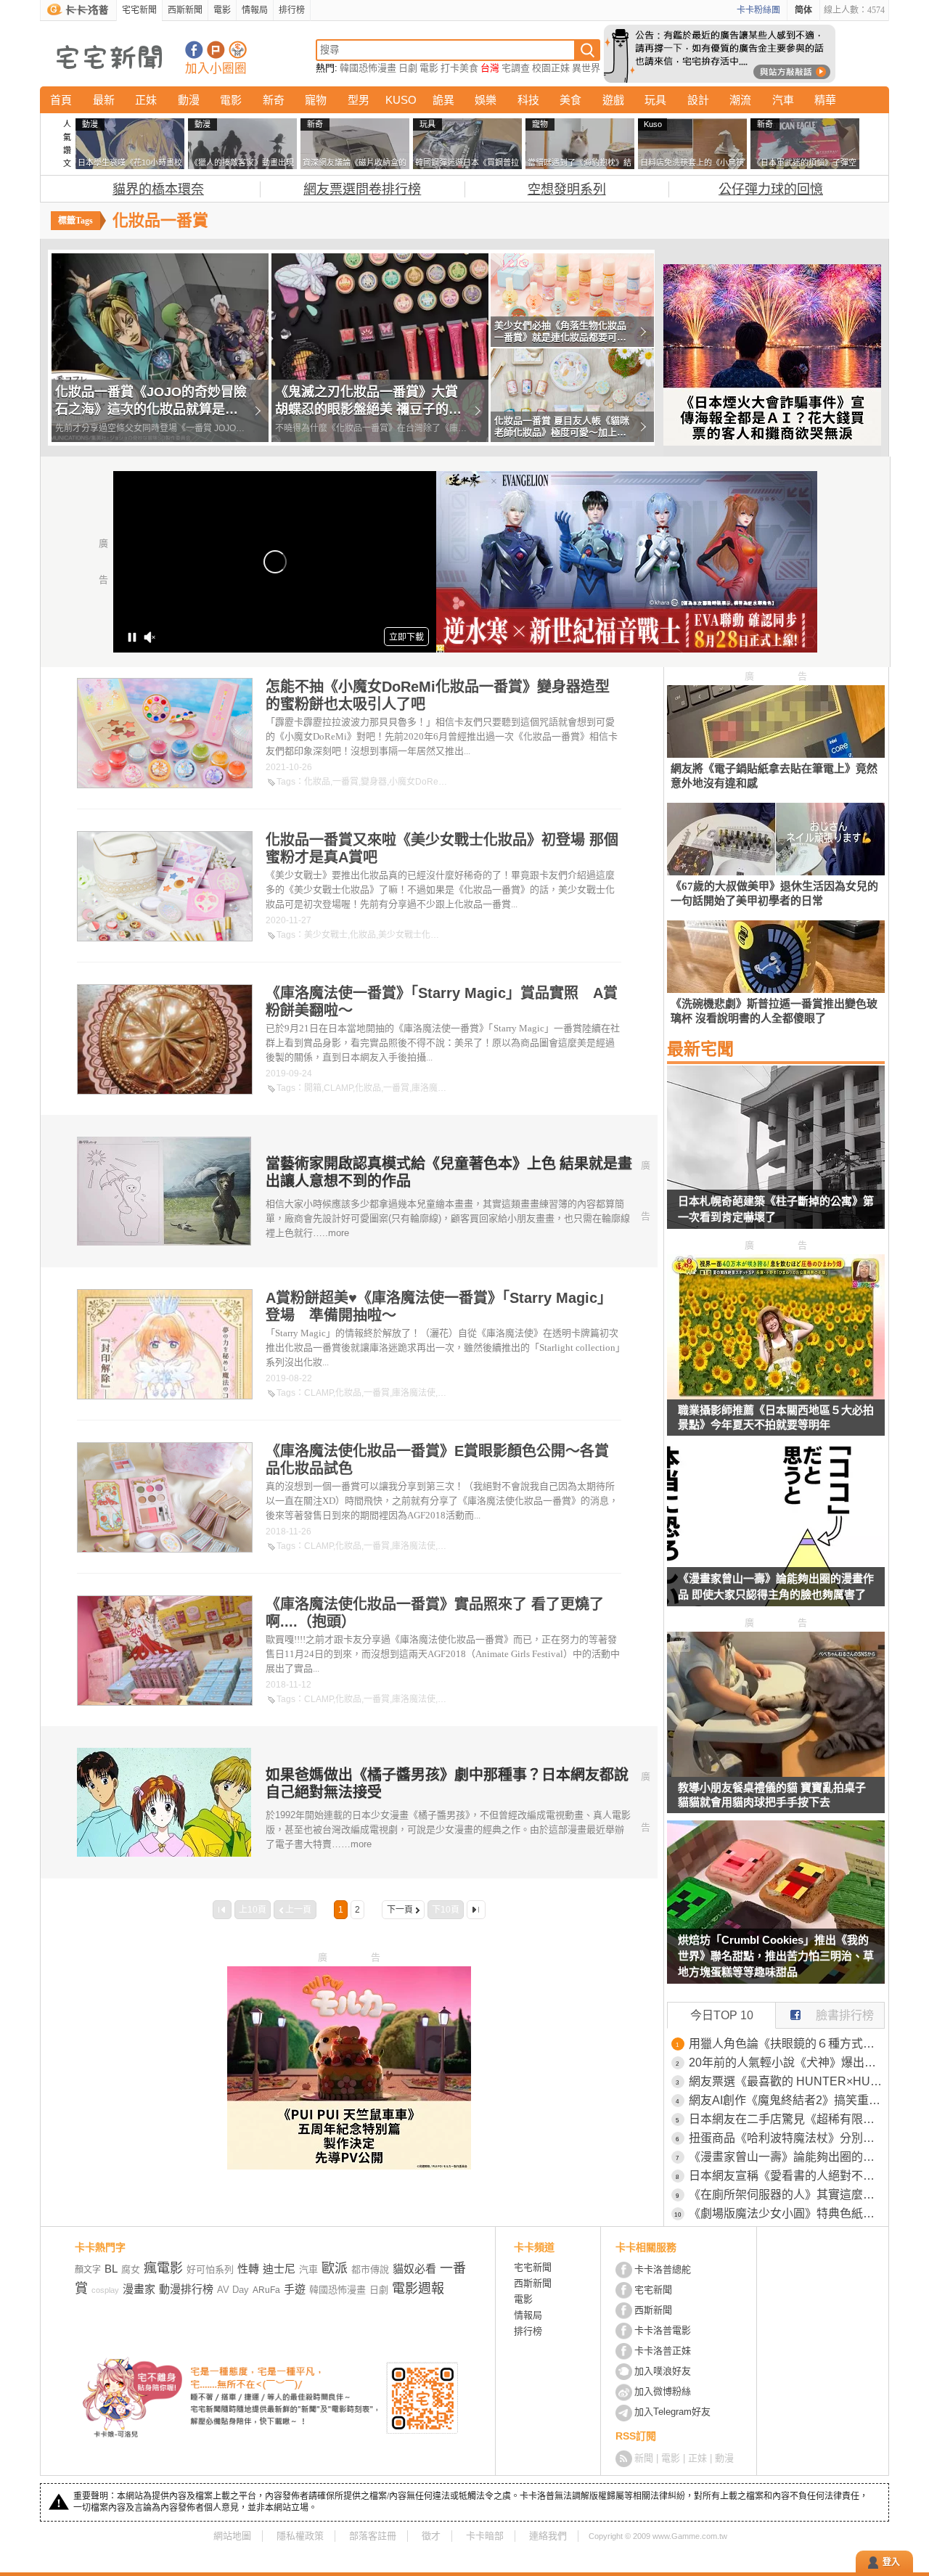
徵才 (431, 2536)
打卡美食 (459, 68)
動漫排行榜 (186, 2289)
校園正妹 (551, 68)
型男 (359, 100)
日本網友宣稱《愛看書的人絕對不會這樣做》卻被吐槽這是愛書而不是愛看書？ (787, 2176)
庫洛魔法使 (433, 1088)
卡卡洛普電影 (663, 2330)
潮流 (740, 100)
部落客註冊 (373, 2536)
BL (111, 2269)
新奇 (274, 100)
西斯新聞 (185, 10)
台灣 (490, 68)
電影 (222, 10)
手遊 (295, 2289)
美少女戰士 (326, 935)
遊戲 (613, 100)
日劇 (408, 68)
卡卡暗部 (485, 2536)
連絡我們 (548, 2536)
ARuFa (266, 2290)
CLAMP (338, 1088)
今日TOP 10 (722, 2015)
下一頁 (400, 1910)
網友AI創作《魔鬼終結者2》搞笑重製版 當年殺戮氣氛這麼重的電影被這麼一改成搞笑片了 (787, 2100)
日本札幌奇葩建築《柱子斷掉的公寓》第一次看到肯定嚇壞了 (776, 1209)
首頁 (61, 100)
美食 (570, 100)
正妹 (146, 100)
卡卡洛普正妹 (663, 2351)
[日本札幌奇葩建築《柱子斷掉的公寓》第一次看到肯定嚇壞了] (776, 1156)
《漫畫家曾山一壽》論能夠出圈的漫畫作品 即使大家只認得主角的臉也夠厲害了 (776, 1586)
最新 (104, 100)
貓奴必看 (414, 2269)
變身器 (374, 782)
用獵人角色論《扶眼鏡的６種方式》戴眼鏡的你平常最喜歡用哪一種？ (787, 2044)
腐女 (131, 2269)
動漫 (189, 100)
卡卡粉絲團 (758, 10)
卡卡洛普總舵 (663, 2269)
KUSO (401, 100)
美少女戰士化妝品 (413, 935)
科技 (528, 100)
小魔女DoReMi (418, 782)
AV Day (233, 2290)
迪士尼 (279, 2269)
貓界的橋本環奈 (158, 189)
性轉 (248, 2269)
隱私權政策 (300, 2536)
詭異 (443, 100)
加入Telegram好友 (672, 2412)
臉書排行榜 (845, 2015)
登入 (891, 2562)
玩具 (655, 100)
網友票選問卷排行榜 (362, 189)
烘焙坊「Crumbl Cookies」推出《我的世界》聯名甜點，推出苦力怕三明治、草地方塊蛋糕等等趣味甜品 (776, 1956)
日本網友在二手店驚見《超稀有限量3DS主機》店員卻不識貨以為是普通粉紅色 (787, 2119)
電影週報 (418, 2289)
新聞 (644, 2458)
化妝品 (317, 782)
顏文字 (88, 2270)
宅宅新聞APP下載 (238, 50)
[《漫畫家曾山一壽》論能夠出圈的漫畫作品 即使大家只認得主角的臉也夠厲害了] (776, 1534)
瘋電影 (163, 2268)
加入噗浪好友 (216, 50)
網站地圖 (232, 2536)
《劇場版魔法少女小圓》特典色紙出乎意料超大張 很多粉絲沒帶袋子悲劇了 (787, 2213)
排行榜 (292, 10)
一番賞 (345, 782)
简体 (803, 10)
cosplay (105, 2290)
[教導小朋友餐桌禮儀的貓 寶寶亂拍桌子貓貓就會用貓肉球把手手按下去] (776, 1773)
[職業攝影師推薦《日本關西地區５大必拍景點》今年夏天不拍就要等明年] (776, 1395)
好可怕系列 (210, 2269)
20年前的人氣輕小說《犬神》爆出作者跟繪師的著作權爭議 (787, 2062)
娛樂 (486, 100)
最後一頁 (476, 1910)
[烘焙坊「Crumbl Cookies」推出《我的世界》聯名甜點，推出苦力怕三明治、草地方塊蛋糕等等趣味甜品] (776, 1911)
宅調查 (516, 68)
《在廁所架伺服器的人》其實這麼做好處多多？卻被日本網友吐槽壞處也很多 (787, 2195)
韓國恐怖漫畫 (368, 68)
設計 (698, 100)
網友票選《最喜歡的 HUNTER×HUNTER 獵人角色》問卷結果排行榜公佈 (787, 2081)
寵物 (316, 100)
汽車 (783, 100)
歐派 (335, 2268)
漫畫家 (139, 2289)
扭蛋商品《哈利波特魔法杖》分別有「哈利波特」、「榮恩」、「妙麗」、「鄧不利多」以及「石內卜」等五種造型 (787, 2138)
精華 (825, 100)
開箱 (313, 1088)
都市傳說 (370, 2269)
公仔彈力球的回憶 (771, 189)
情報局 (255, 10)
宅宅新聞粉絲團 (194, 50)
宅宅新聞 (139, 10)
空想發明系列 (567, 189)
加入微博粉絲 (663, 2391)
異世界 (586, 68)
